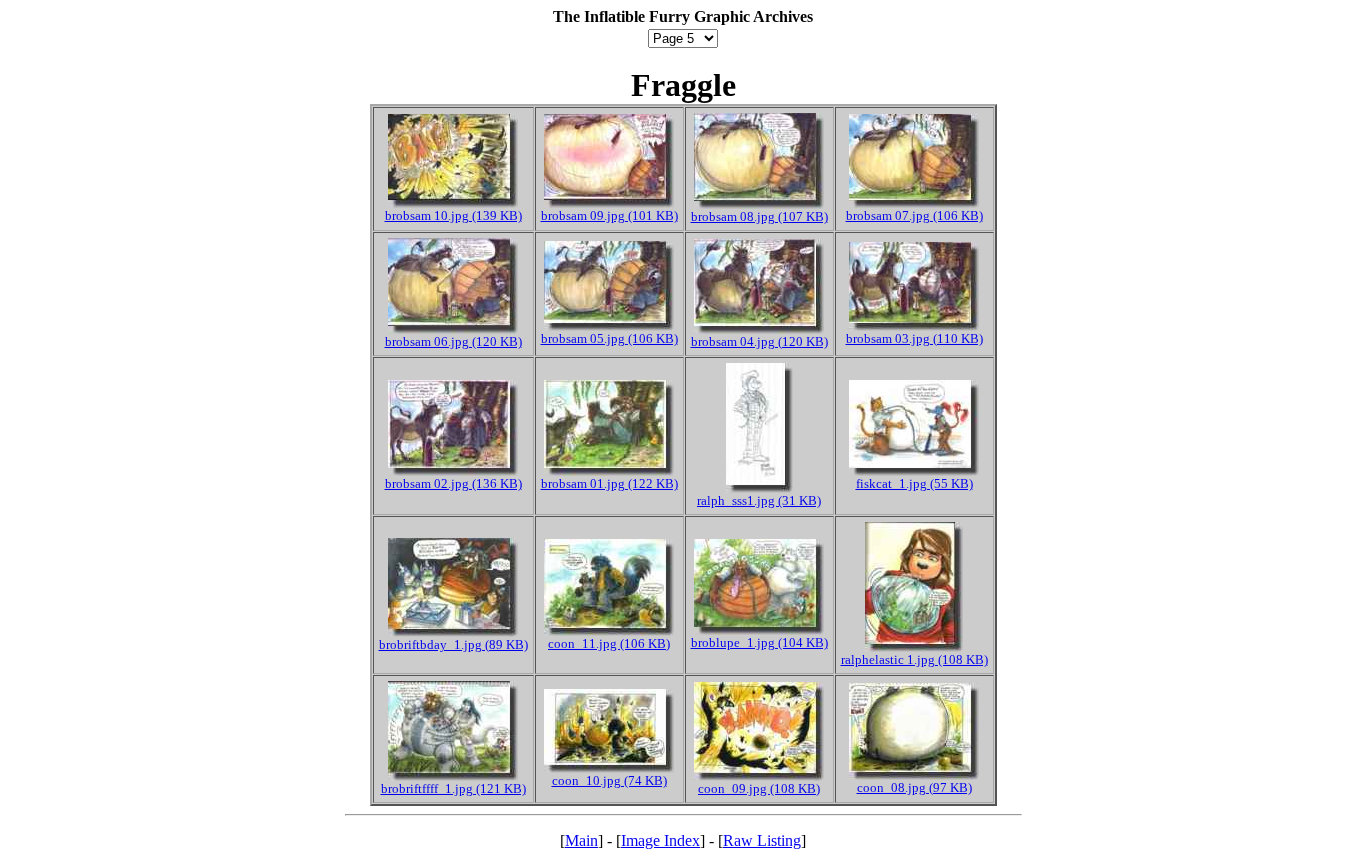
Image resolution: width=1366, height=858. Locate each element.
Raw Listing (762, 840)
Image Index (660, 840)
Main (581, 840)
